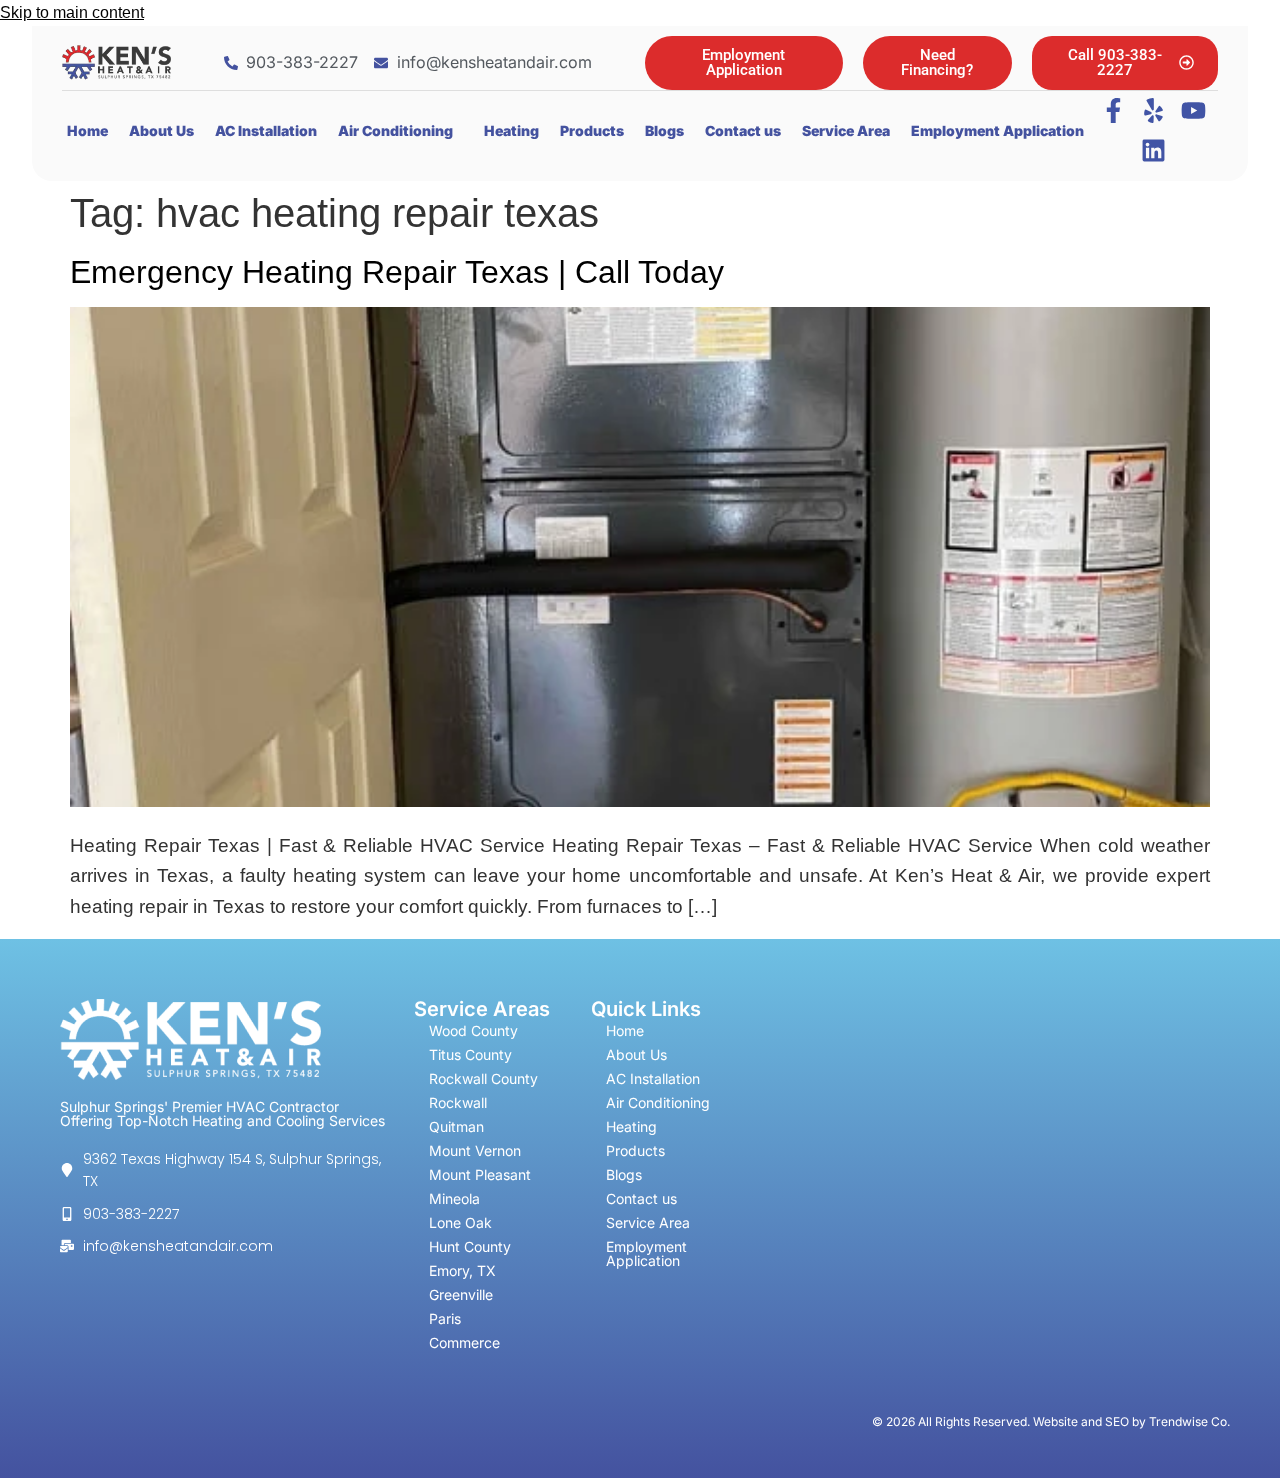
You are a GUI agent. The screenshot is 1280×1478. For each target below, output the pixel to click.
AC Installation (266, 130)
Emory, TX (462, 1270)
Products (592, 130)
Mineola (454, 1198)
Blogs (664, 130)
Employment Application (997, 130)
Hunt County (470, 1246)
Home (87, 130)
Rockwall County (483, 1078)
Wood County (473, 1030)
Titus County (470, 1054)
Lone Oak (460, 1222)
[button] (400, 131)
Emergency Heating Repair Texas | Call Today (397, 272)
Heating (511, 130)
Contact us (743, 130)
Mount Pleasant (480, 1174)
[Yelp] (1154, 111)
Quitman (456, 1126)
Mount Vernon (475, 1150)
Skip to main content (72, 12)
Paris (445, 1318)
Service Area (846, 130)
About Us (161, 130)
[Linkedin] (1154, 151)
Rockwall (458, 1102)
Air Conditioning (395, 130)
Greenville (461, 1294)
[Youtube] (1194, 111)
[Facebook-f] (1114, 111)
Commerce (464, 1342)
